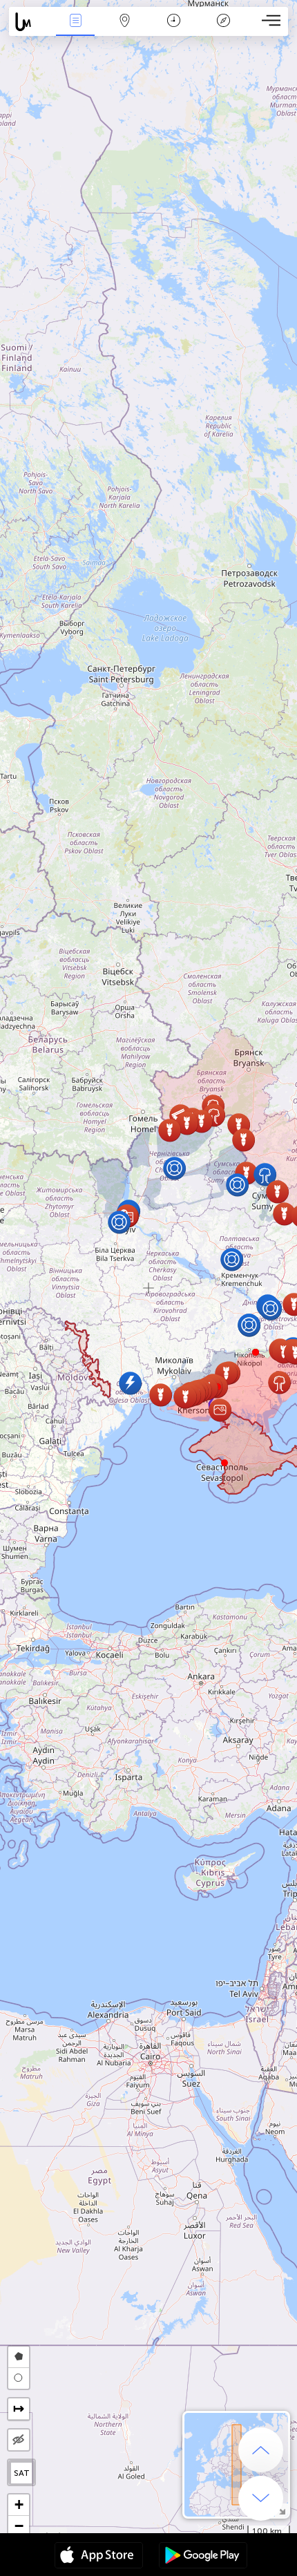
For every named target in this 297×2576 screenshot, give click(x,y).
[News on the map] (30, 22)
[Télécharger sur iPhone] (99, 2557)
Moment (174, 30)
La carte (125, 30)
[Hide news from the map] (19, 2440)
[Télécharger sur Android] (203, 2557)
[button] (256, 1352)
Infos (76, 30)
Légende (223, 30)
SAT (22, 2473)
